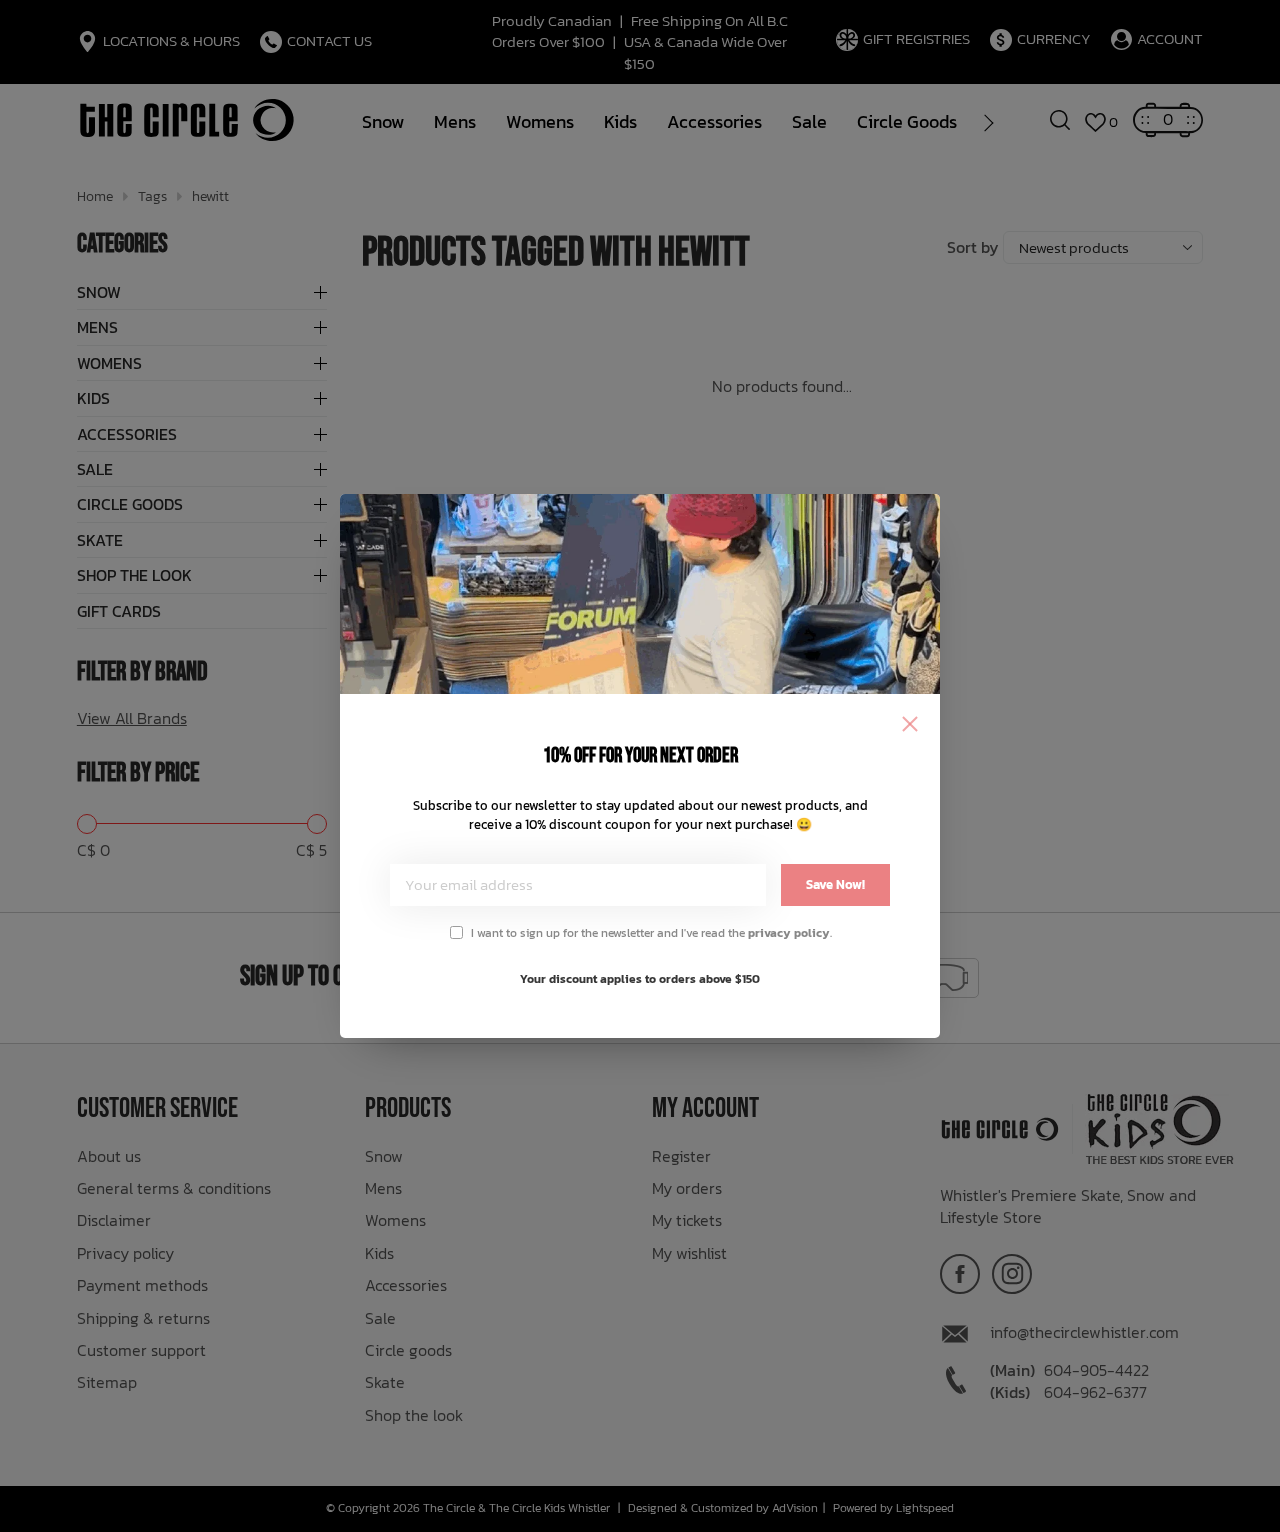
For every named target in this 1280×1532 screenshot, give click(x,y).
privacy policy (789, 933)
